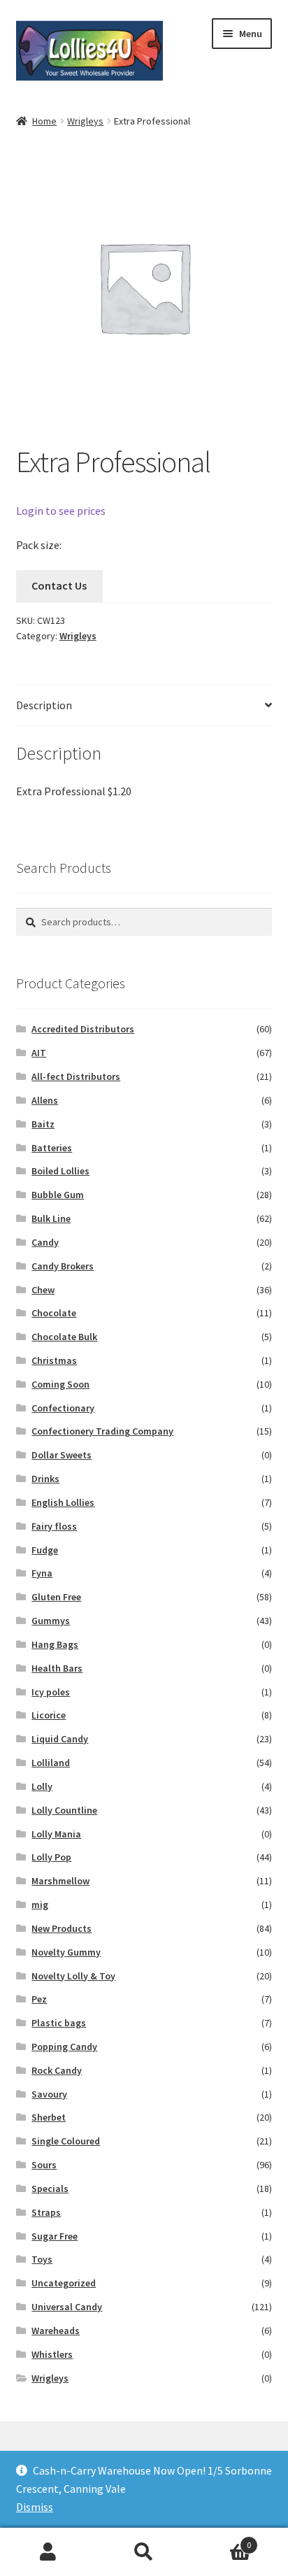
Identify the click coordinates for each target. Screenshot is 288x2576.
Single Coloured (66, 2141)
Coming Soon (60, 1384)
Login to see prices (61, 511)
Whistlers (52, 2354)
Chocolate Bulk (64, 1337)
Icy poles (51, 1692)
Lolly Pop (51, 1857)
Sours (44, 2165)
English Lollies (63, 1502)
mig (40, 1905)
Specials (50, 2189)
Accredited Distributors (83, 1029)
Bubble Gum (58, 1195)
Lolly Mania (56, 1834)
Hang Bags (55, 1644)
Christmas (54, 1360)
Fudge (45, 1550)
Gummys (51, 1621)
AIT (39, 1053)
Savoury (49, 2094)
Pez (39, 1999)
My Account (48, 2552)
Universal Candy (67, 2307)
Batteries (52, 1148)
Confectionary (63, 1408)
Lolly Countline (64, 1810)
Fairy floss (54, 1526)
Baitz (43, 1124)
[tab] (144, 706)
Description (44, 705)
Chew (43, 1290)
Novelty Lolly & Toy (73, 1976)
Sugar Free (55, 2236)
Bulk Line (51, 1218)
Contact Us (59, 585)
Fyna (42, 1573)
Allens (45, 1100)
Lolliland (51, 1763)
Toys (42, 2259)
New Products (62, 1928)
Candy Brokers (63, 1266)
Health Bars (57, 1668)
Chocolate (54, 1313)
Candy (45, 1242)
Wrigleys (85, 121)
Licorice (49, 1715)
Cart (222, 2540)
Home (44, 121)
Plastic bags (59, 2023)
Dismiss (35, 2507)
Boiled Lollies (60, 1171)
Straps (46, 2212)
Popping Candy (64, 2047)
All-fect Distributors (76, 1076)
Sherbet (49, 2117)
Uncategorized (64, 2283)
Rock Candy (57, 2070)
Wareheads (56, 2331)
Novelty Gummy (66, 1952)
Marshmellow (60, 1881)
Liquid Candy (60, 1739)
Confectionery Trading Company (102, 1431)
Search (144, 2552)
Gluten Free (56, 1597)
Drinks (45, 1479)
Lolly (42, 1786)
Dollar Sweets (62, 1455)
